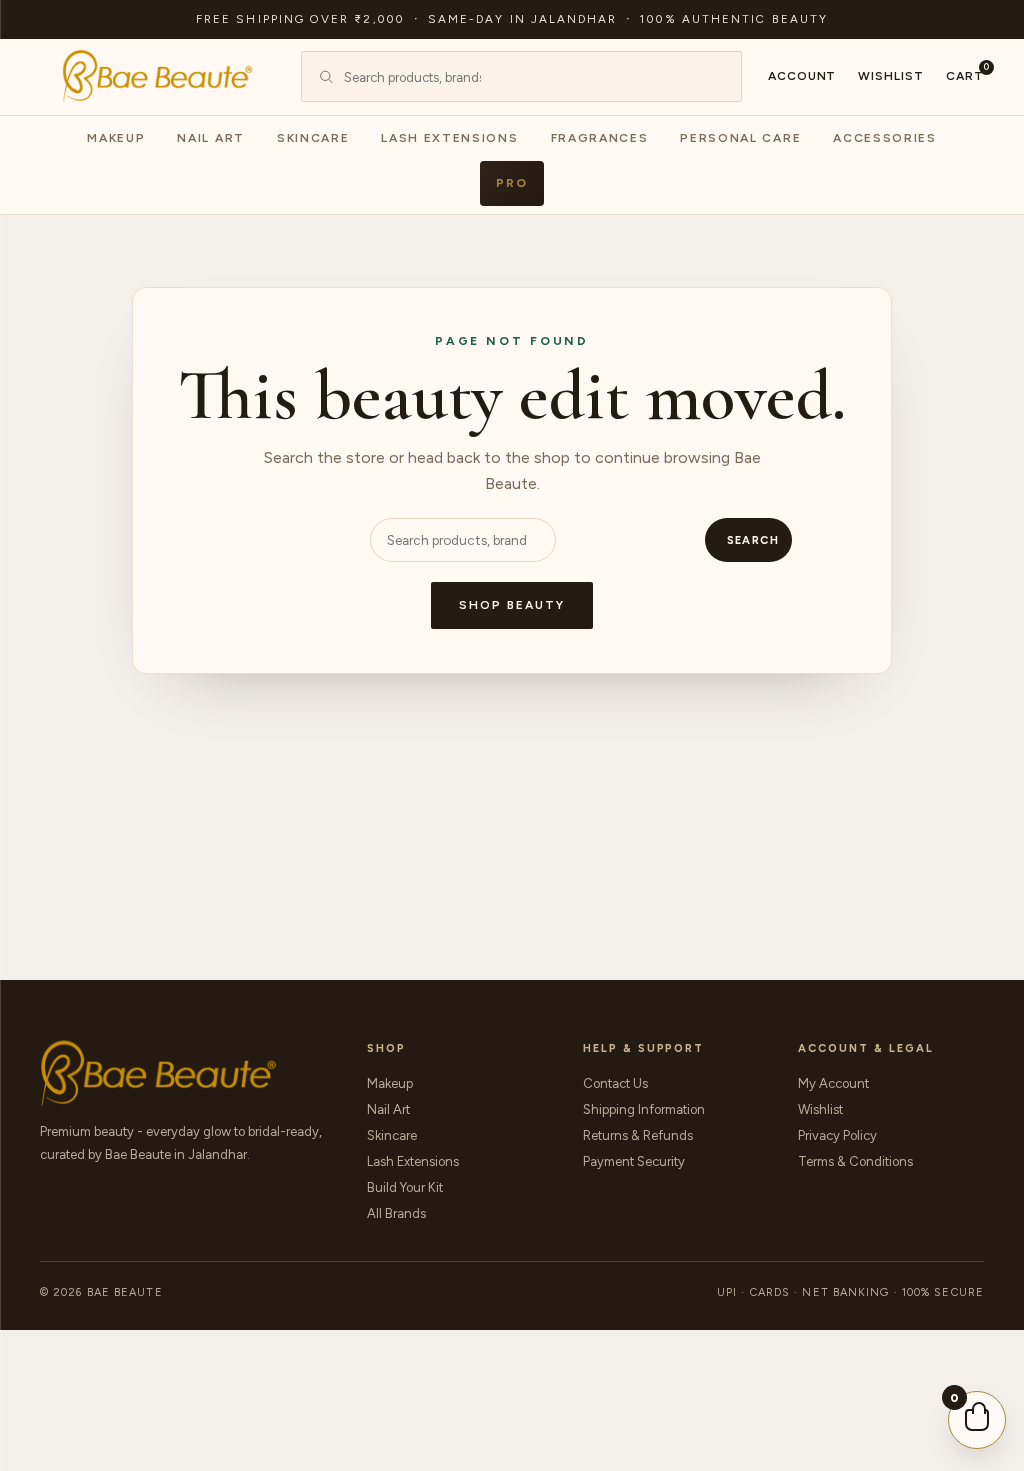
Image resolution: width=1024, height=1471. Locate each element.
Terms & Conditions (855, 1161)
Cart (965, 75)
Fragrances (600, 138)
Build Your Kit (405, 1187)
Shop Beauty (511, 605)
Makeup (116, 138)
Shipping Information (644, 1109)
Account (802, 76)
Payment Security (634, 1161)
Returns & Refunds (638, 1135)
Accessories (884, 138)
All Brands (396, 1213)
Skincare (313, 138)
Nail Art (210, 138)
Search (753, 540)
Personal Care (740, 138)
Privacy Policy (837, 1135)
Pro (511, 183)
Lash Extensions (449, 138)
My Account (833, 1083)
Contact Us (615, 1083)
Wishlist (891, 76)
